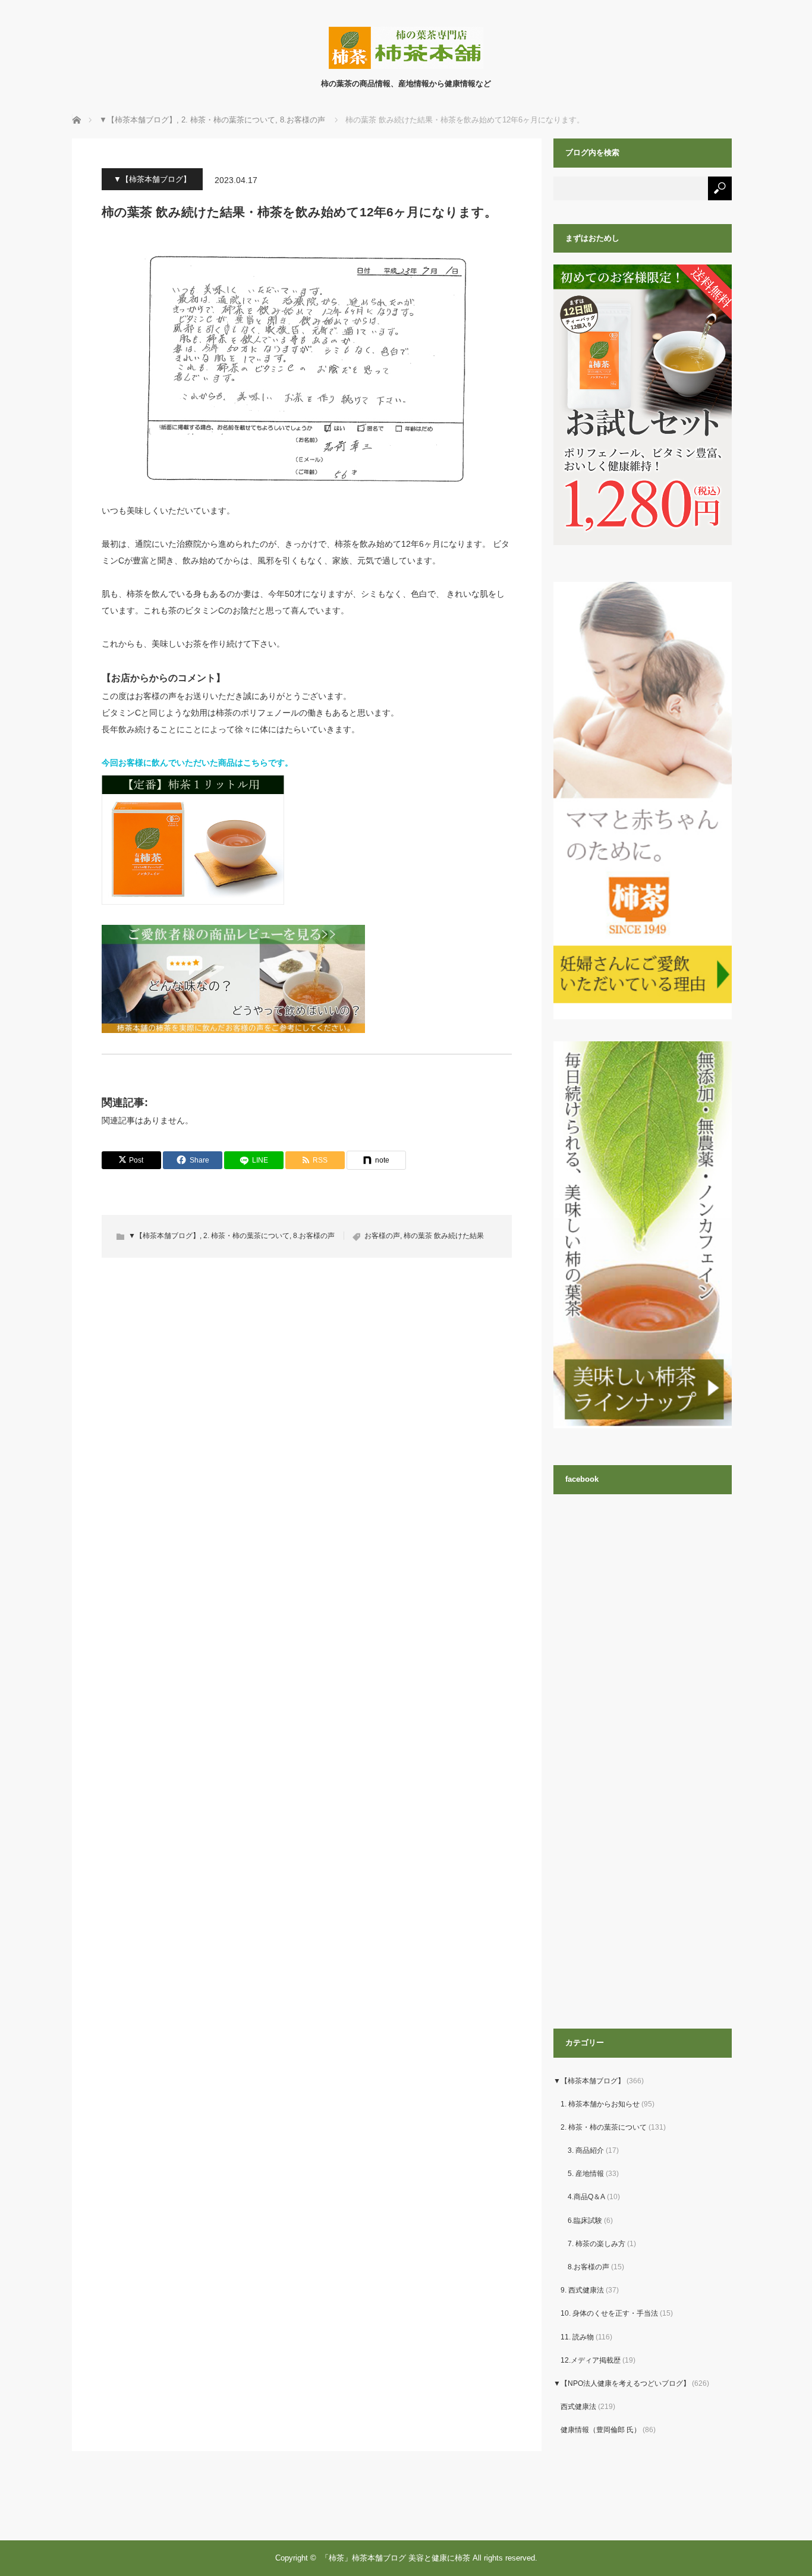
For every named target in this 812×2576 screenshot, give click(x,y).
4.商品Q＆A (586, 2197)
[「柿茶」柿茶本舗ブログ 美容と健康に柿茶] (406, 66)
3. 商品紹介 (586, 2150)
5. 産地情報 (586, 2174)
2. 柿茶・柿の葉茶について (246, 1236)
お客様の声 (382, 1236)
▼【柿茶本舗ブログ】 (152, 179)
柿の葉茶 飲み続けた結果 (444, 1236)
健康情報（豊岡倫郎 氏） (601, 2430)
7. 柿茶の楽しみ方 (597, 2244)
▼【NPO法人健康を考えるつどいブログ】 (622, 2383)
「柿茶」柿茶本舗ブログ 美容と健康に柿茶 (396, 2558)
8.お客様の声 (314, 1236)
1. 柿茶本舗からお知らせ (600, 2104)
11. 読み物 (577, 2337)
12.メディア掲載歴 (591, 2360)
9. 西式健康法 (582, 2290)
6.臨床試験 (585, 2221)
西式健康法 (578, 2407)
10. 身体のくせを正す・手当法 (609, 2313)
